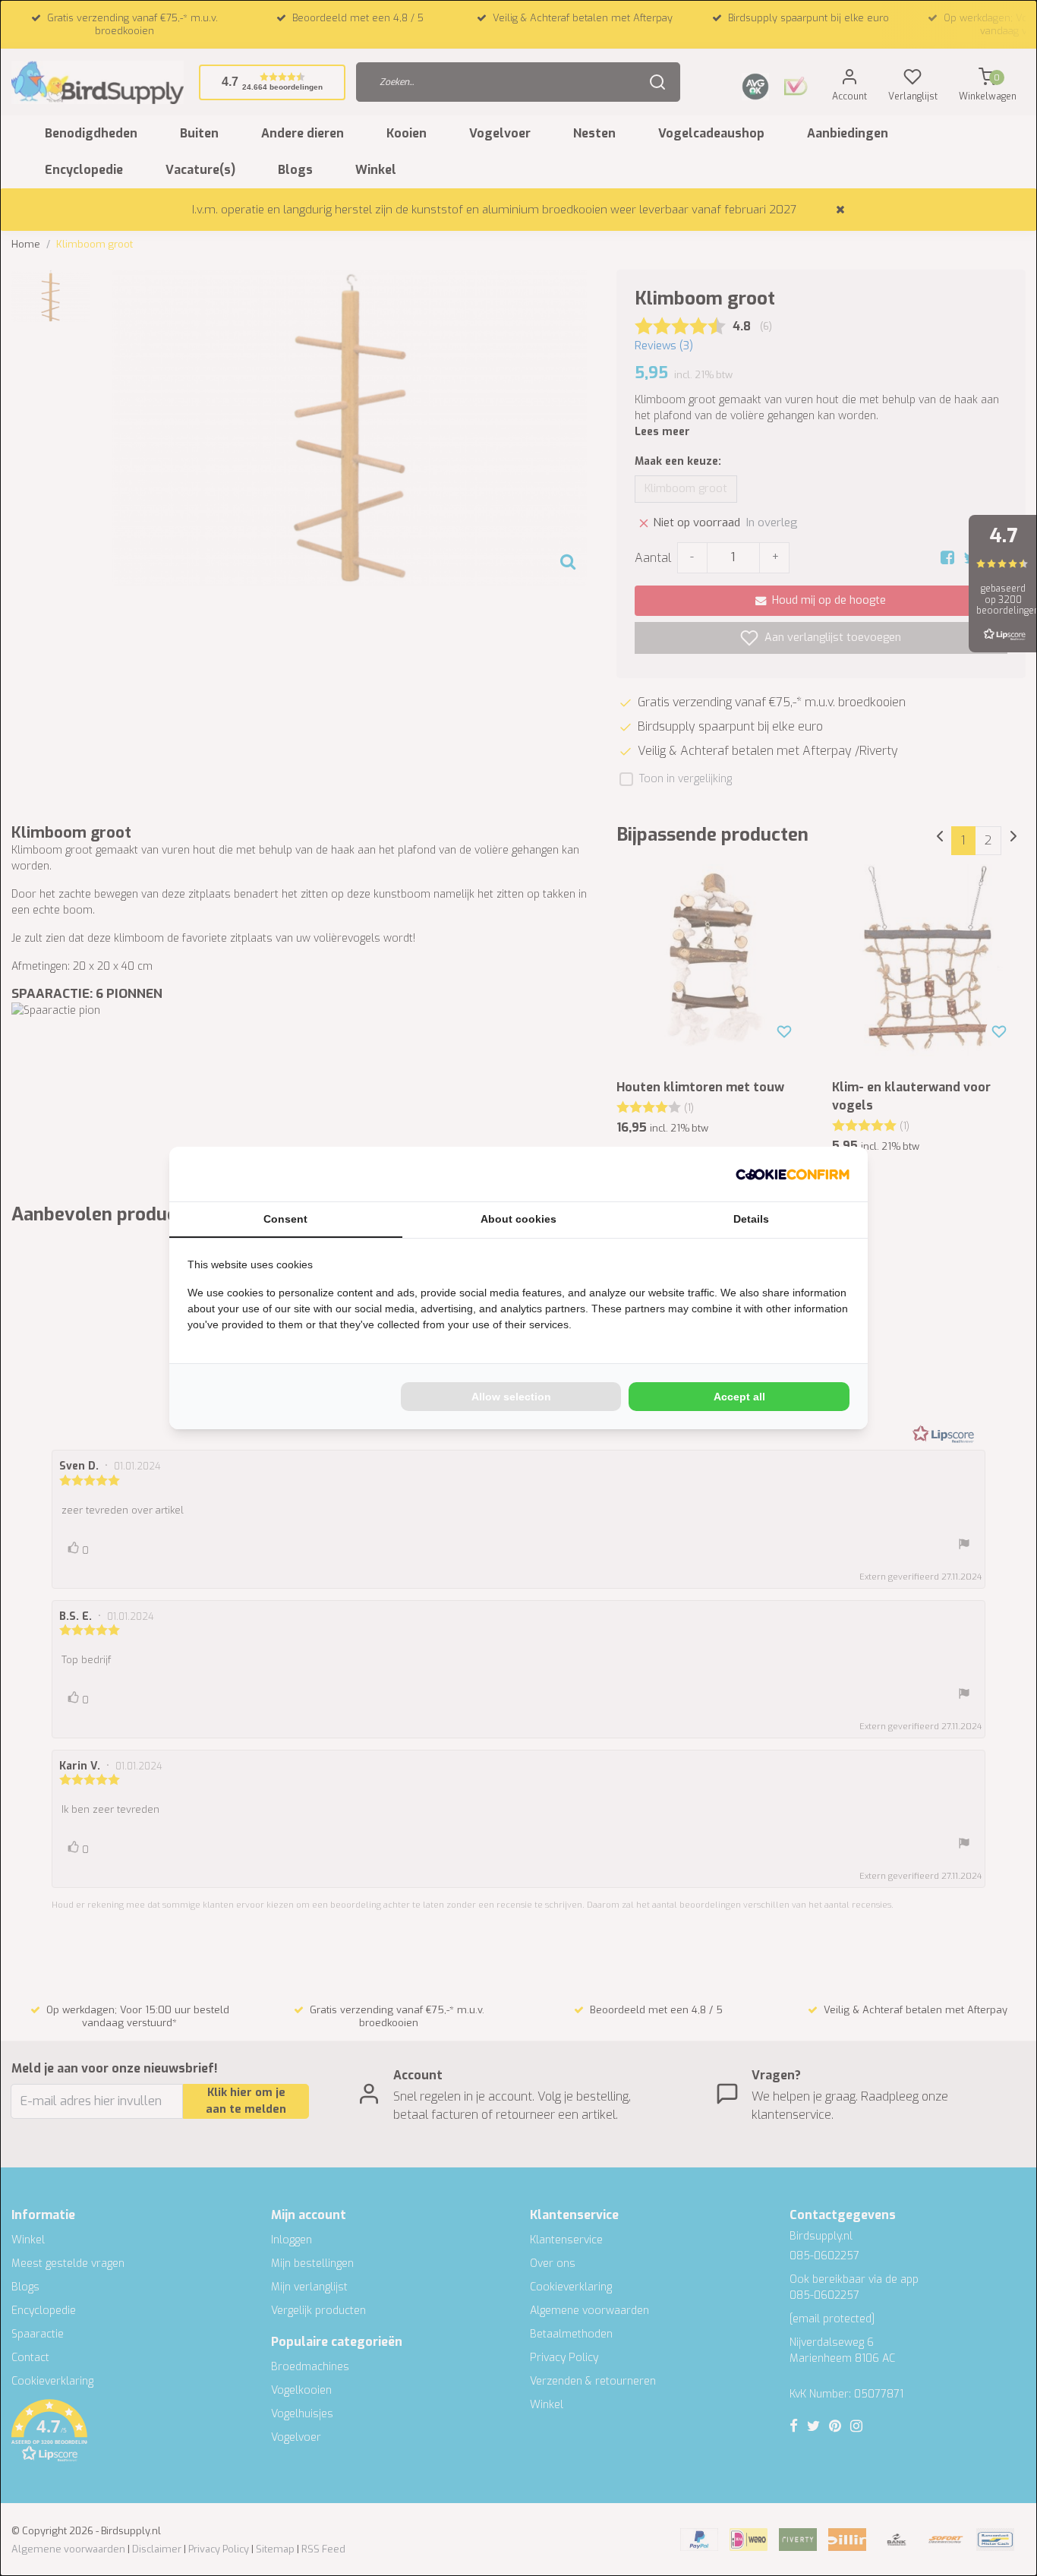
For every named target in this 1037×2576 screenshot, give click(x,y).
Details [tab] (751, 1219)
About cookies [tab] (518, 1219)
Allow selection (511, 1397)
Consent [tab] (285, 1219)
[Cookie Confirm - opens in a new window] (793, 1174)
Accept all (739, 1397)
